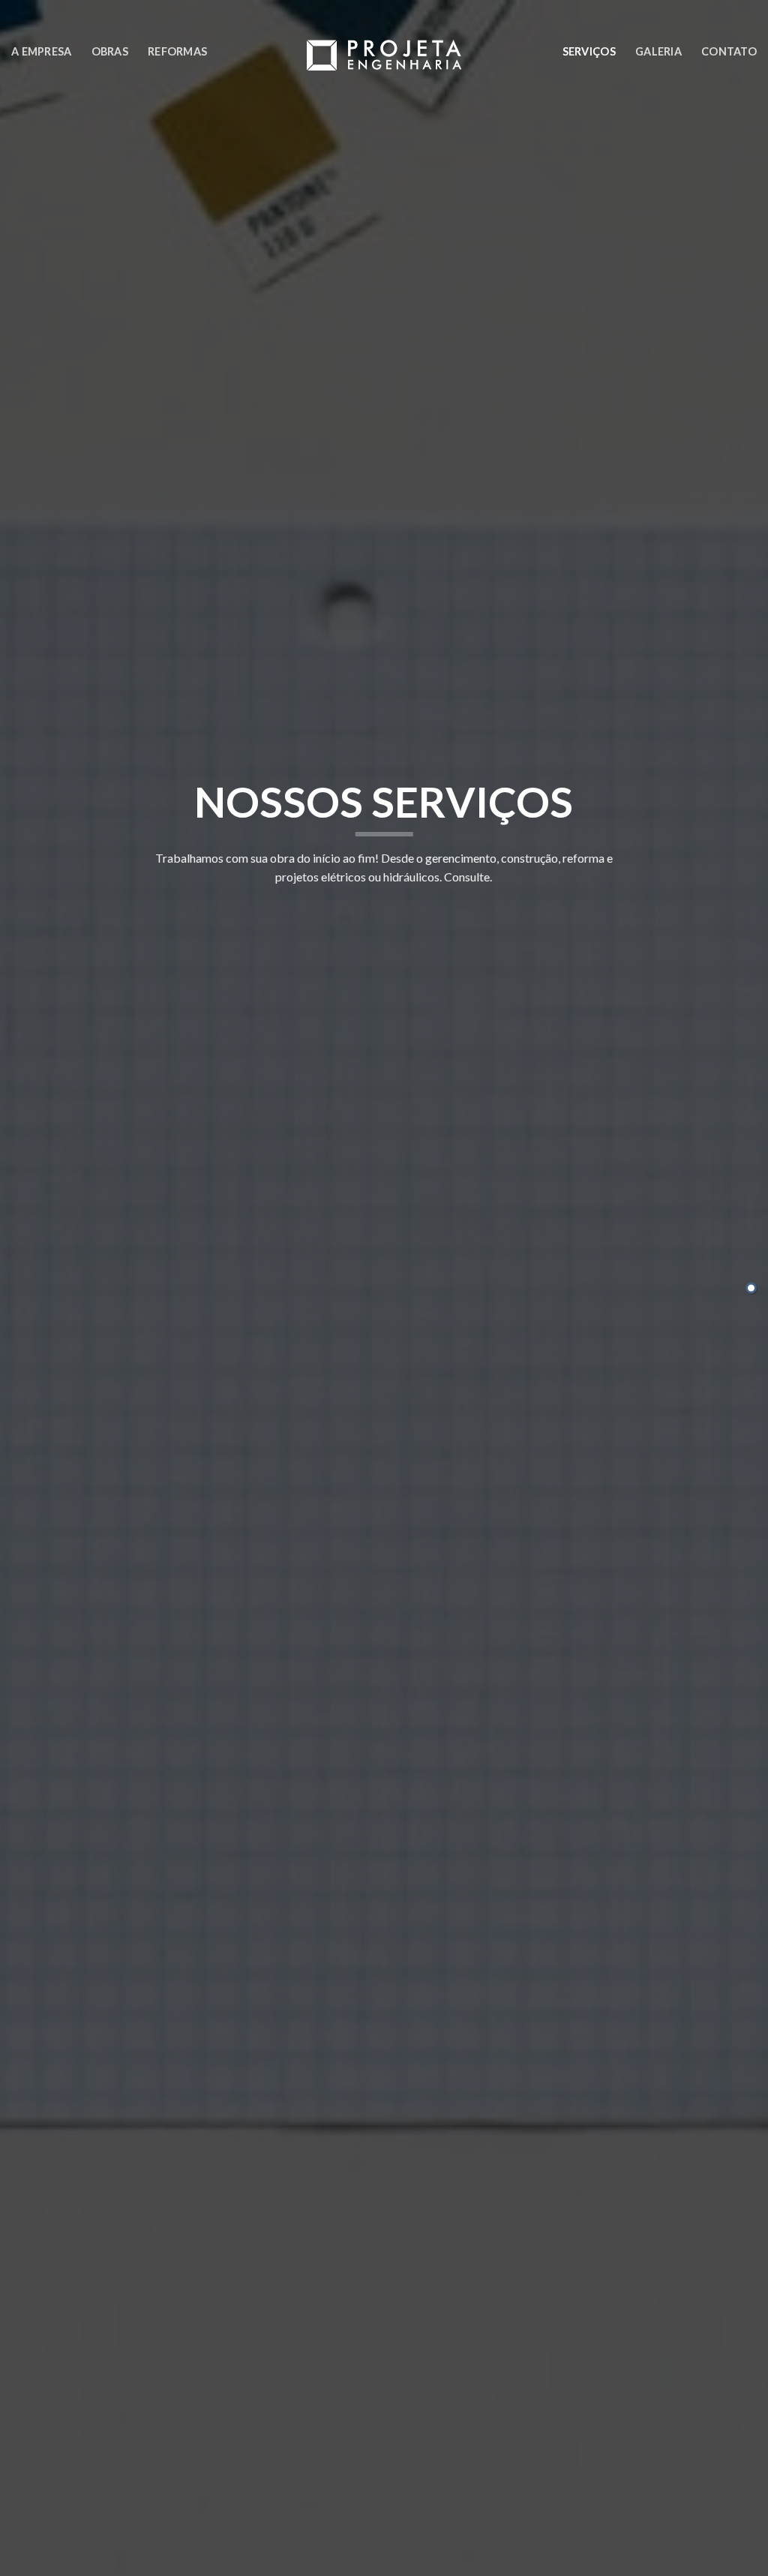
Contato (729, 51)
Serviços (589, 51)
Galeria (658, 51)
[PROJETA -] (384, 55)
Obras (110, 51)
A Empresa (42, 51)
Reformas (177, 51)
